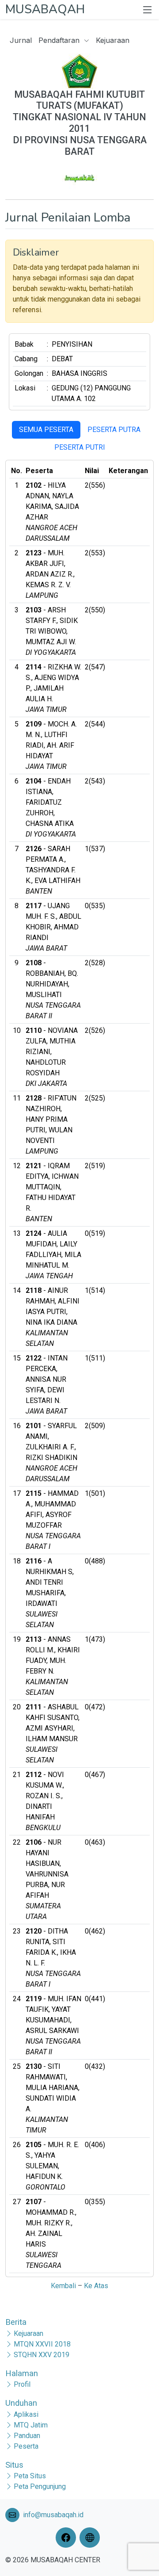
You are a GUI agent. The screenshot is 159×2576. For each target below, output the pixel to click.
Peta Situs (30, 2476)
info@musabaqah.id (53, 2515)
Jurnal (21, 40)
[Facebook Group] (68, 2538)
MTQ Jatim (31, 2425)
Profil (22, 2384)
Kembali (63, 2286)
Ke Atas (96, 2286)
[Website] (91, 2538)
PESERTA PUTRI (80, 447)
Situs (14, 2465)
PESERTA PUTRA (114, 430)
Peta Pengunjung (40, 2486)
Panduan (27, 2436)
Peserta (26, 2446)
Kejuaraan (113, 40)
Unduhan (21, 2403)
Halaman (22, 2373)
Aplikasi (26, 2414)
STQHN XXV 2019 (42, 2355)
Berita (16, 2322)
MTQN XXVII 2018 (42, 2344)
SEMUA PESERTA (46, 430)
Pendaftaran (60, 40)
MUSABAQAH (45, 9)
